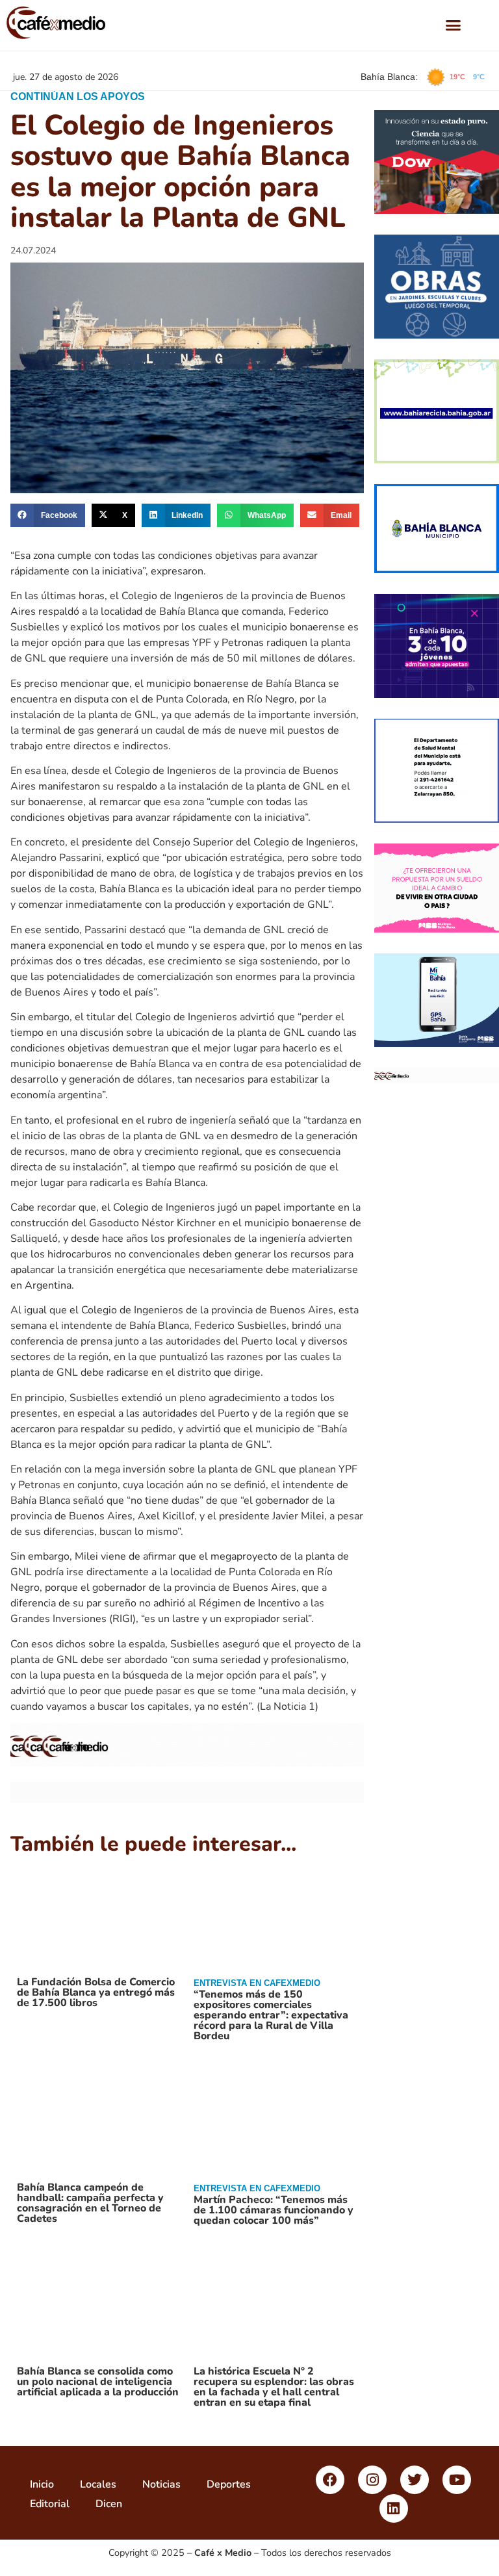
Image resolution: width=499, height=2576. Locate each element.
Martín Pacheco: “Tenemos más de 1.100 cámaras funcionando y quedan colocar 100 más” (274, 2210)
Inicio (42, 2484)
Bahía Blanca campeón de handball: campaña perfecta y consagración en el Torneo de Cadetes (90, 2203)
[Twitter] (415, 2480)
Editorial (50, 2504)
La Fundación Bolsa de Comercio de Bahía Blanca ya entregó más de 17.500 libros (96, 1992)
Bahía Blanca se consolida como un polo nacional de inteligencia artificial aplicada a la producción (98, 2382)
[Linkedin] (394, 2508)
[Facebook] (330, 2480)
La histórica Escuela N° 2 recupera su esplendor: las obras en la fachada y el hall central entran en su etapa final (274, 2387)
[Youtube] (457, 2480)
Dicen (109, 2504)
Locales (98, 2484)
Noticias (161, 2484)
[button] (454, 25)
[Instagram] (372, 2480)
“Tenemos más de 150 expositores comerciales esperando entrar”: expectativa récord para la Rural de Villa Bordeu (271, 2015)
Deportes (229, 2484)
